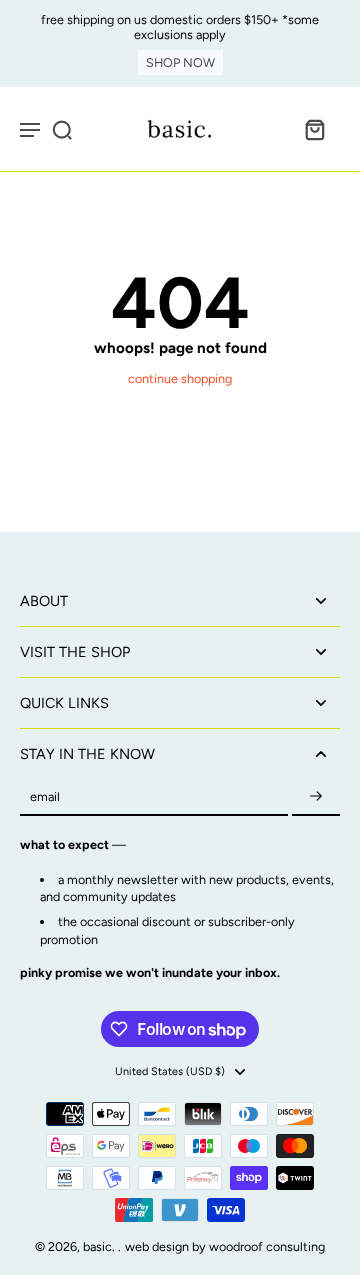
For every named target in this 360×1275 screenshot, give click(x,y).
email (45, 797)
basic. (100, 1246)
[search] (62, 129)
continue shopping (180, 378)
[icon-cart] (314, 129)
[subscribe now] (316, 797)
